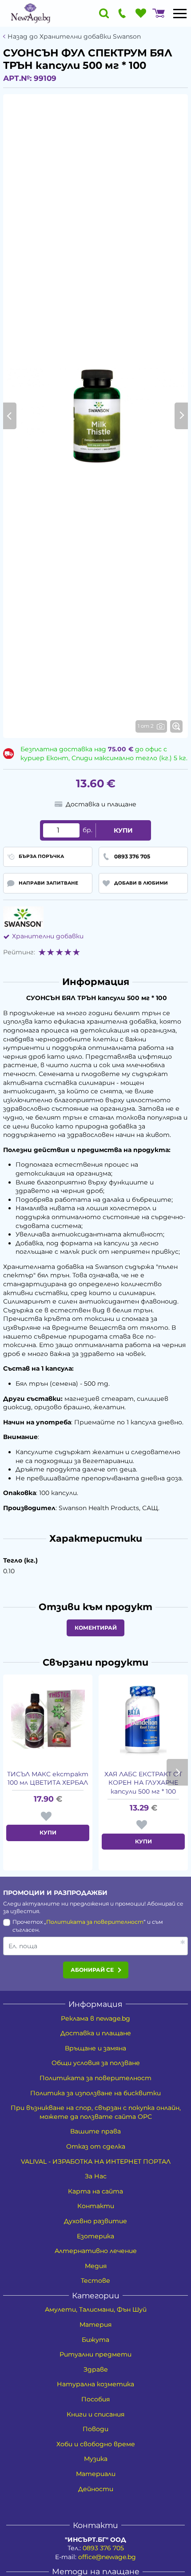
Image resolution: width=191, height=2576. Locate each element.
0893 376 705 (103, 2548)
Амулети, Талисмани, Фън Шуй (96, 2309)
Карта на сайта (95, 2191)
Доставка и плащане (96, 2033)
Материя (95, 2325)
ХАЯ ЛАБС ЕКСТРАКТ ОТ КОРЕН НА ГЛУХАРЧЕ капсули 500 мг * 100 (143, 1783)
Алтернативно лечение (96, 2251)
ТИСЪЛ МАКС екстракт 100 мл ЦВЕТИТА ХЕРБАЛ (48, 1778)
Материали (96, 2474)
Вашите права (95, 2131)
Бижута (95, 2340)
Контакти (96, 2206)
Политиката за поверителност (95, 1922)
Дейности (96, 2489)
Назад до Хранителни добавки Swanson (74, 37)
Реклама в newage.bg (95, 2018)
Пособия (95, 2399)
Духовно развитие (95, 2221)
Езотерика (95, 2236)
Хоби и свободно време (96, 2444)
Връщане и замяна (95, 2048)
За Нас (96, 2176)
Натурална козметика (95, 2384)
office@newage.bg (107, 2557)
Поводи (95, 2429)
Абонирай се (92, 1970)
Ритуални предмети (95, 2354)
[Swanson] (23, 917)
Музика (96, 2459)
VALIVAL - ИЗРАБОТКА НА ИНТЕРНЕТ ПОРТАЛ (96, 2161)
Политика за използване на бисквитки (95, 2093)
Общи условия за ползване (96, 2063)
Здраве (96, 2369)
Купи (123, 830)
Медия (96, 2266)
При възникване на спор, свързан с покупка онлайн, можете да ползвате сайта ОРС (96, 2112)
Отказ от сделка (96, 2146)
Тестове (95, 2281)
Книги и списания (95, 2414)
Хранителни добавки (48, 936)
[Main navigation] (180, 13)
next (177, 1772)
